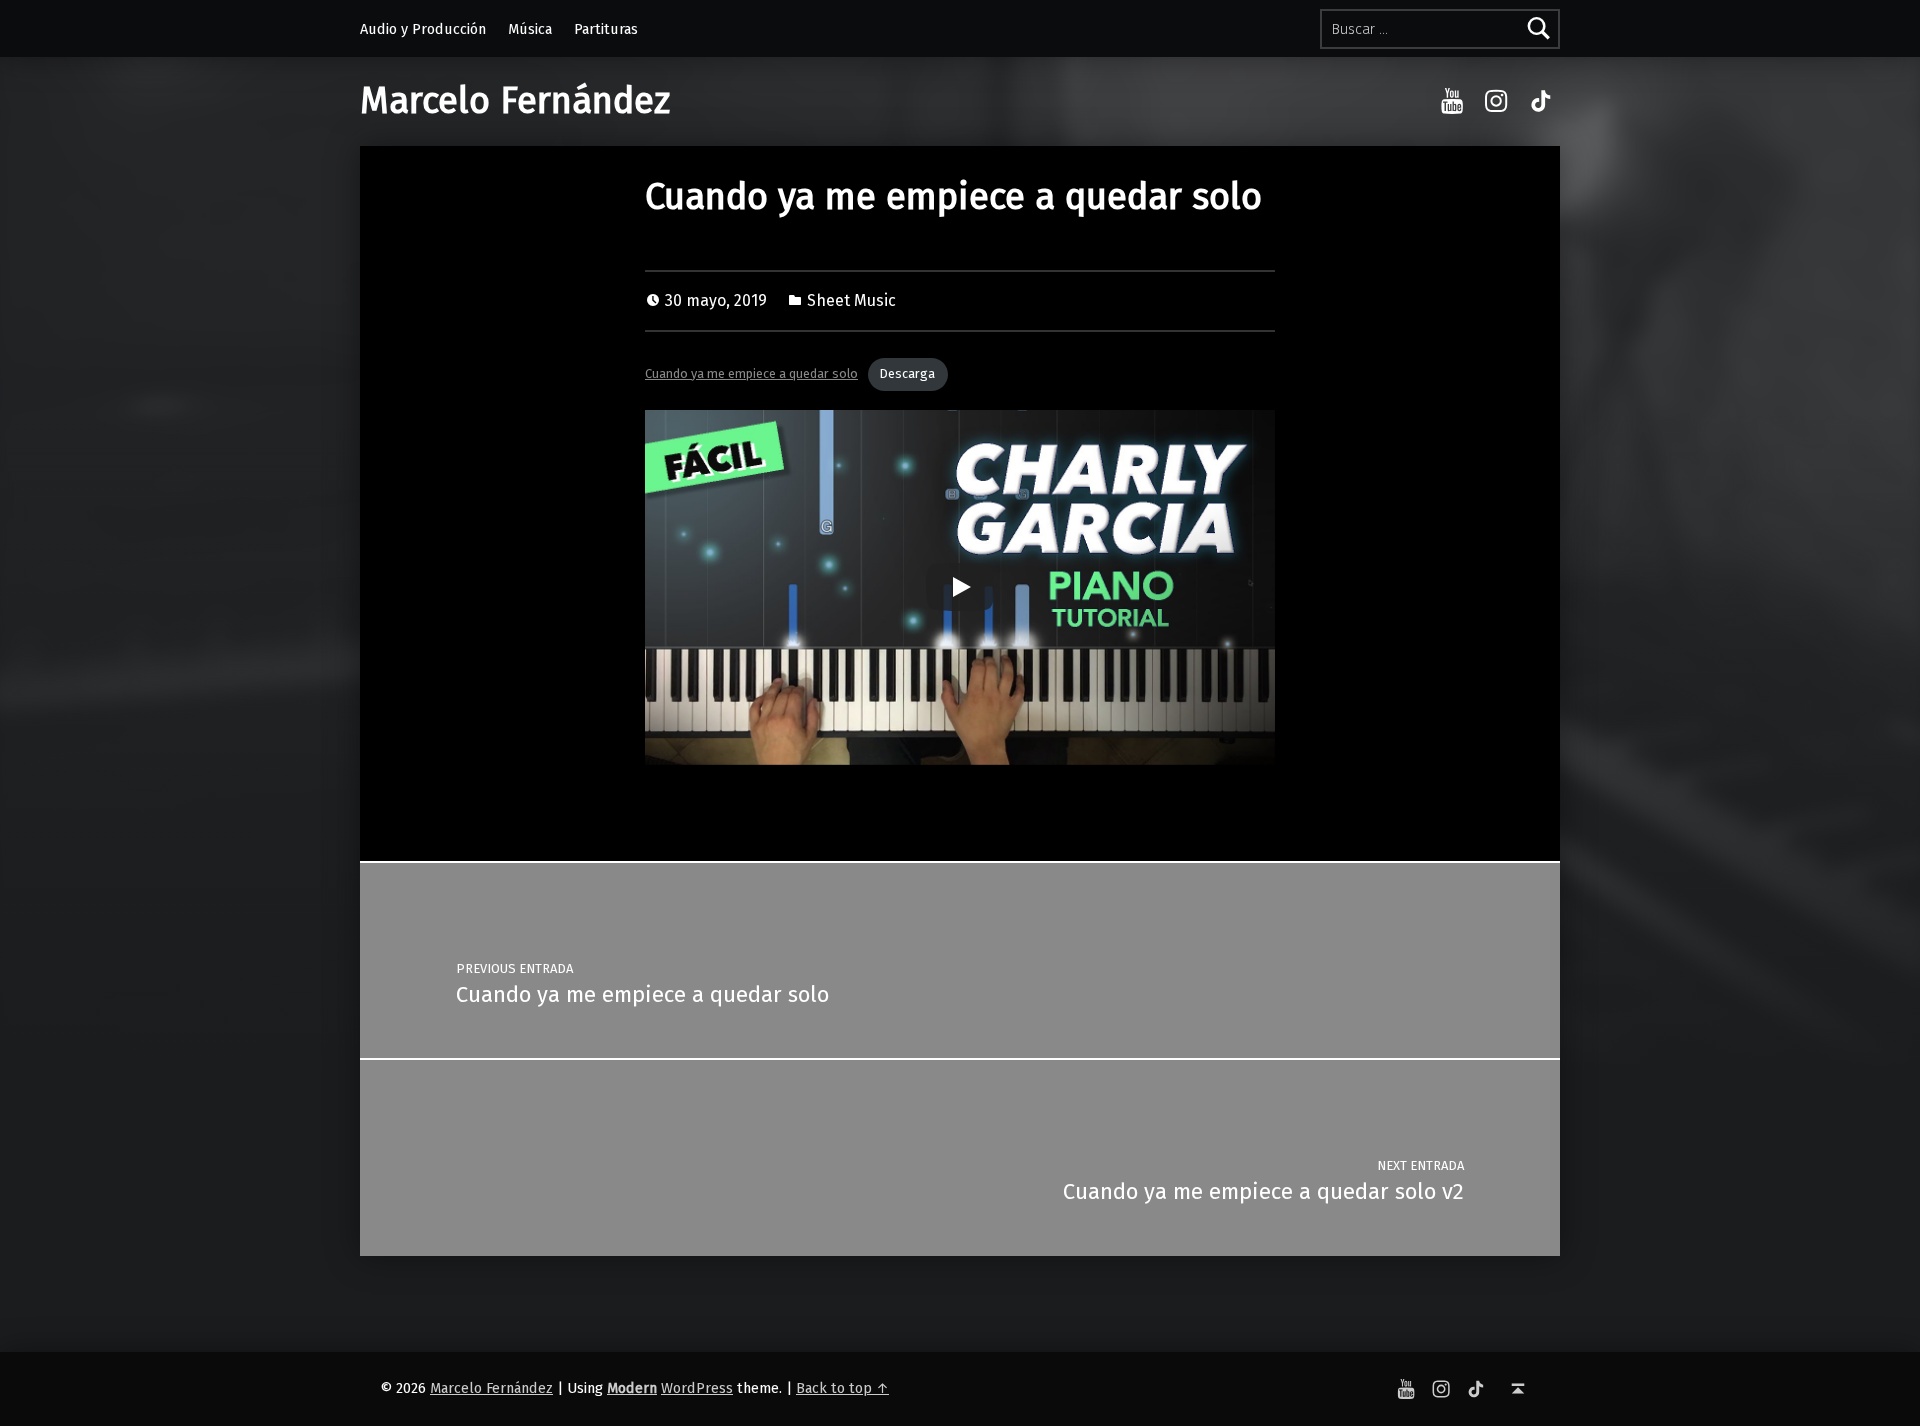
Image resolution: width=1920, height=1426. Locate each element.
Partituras (606, 29)
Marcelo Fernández (515, 101)
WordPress (697, 1388)
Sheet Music (851, 300)
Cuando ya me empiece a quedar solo (751, 373)
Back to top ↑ (842, 1388)
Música (530, 29)
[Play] (960, 587)
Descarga (907, 373)
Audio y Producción (423, 29)
